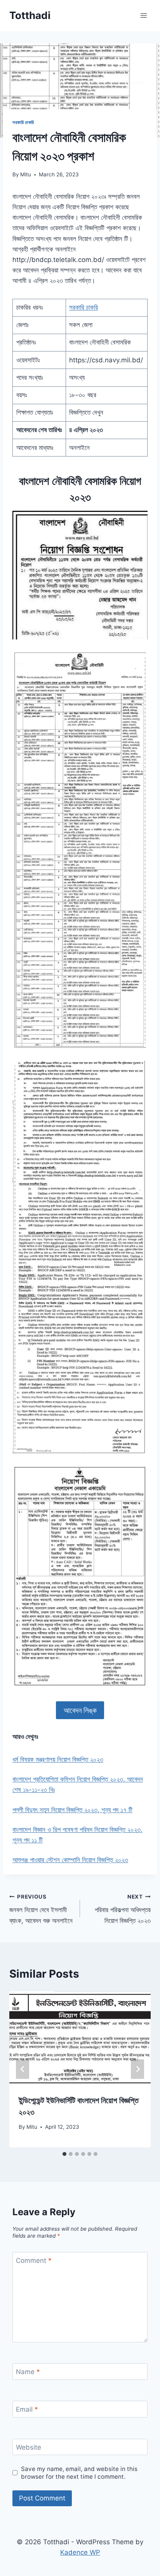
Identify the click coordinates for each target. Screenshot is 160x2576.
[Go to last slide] (23, 2069)
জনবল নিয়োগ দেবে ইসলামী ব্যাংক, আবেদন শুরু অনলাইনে (41, 1909)
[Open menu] (143, 15)
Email (27, 2409)
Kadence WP (80, 2552)
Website (29, 2447)
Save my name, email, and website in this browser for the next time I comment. (79, 2473)
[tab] (64, 2154)
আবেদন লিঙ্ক (80, 1710)
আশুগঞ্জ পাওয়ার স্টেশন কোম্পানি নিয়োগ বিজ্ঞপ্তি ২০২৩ (70, 1860)
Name (28, 2372)
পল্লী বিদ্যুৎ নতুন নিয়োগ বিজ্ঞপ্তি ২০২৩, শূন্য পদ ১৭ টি (72, 1810)
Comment (34, 2261)
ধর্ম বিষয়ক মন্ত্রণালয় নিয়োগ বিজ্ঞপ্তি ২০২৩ (58, 1759)
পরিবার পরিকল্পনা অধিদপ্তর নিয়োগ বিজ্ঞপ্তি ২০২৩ (123, 1909)
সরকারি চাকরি (23, 122)
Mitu (26, 174)
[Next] (137, 2069)
